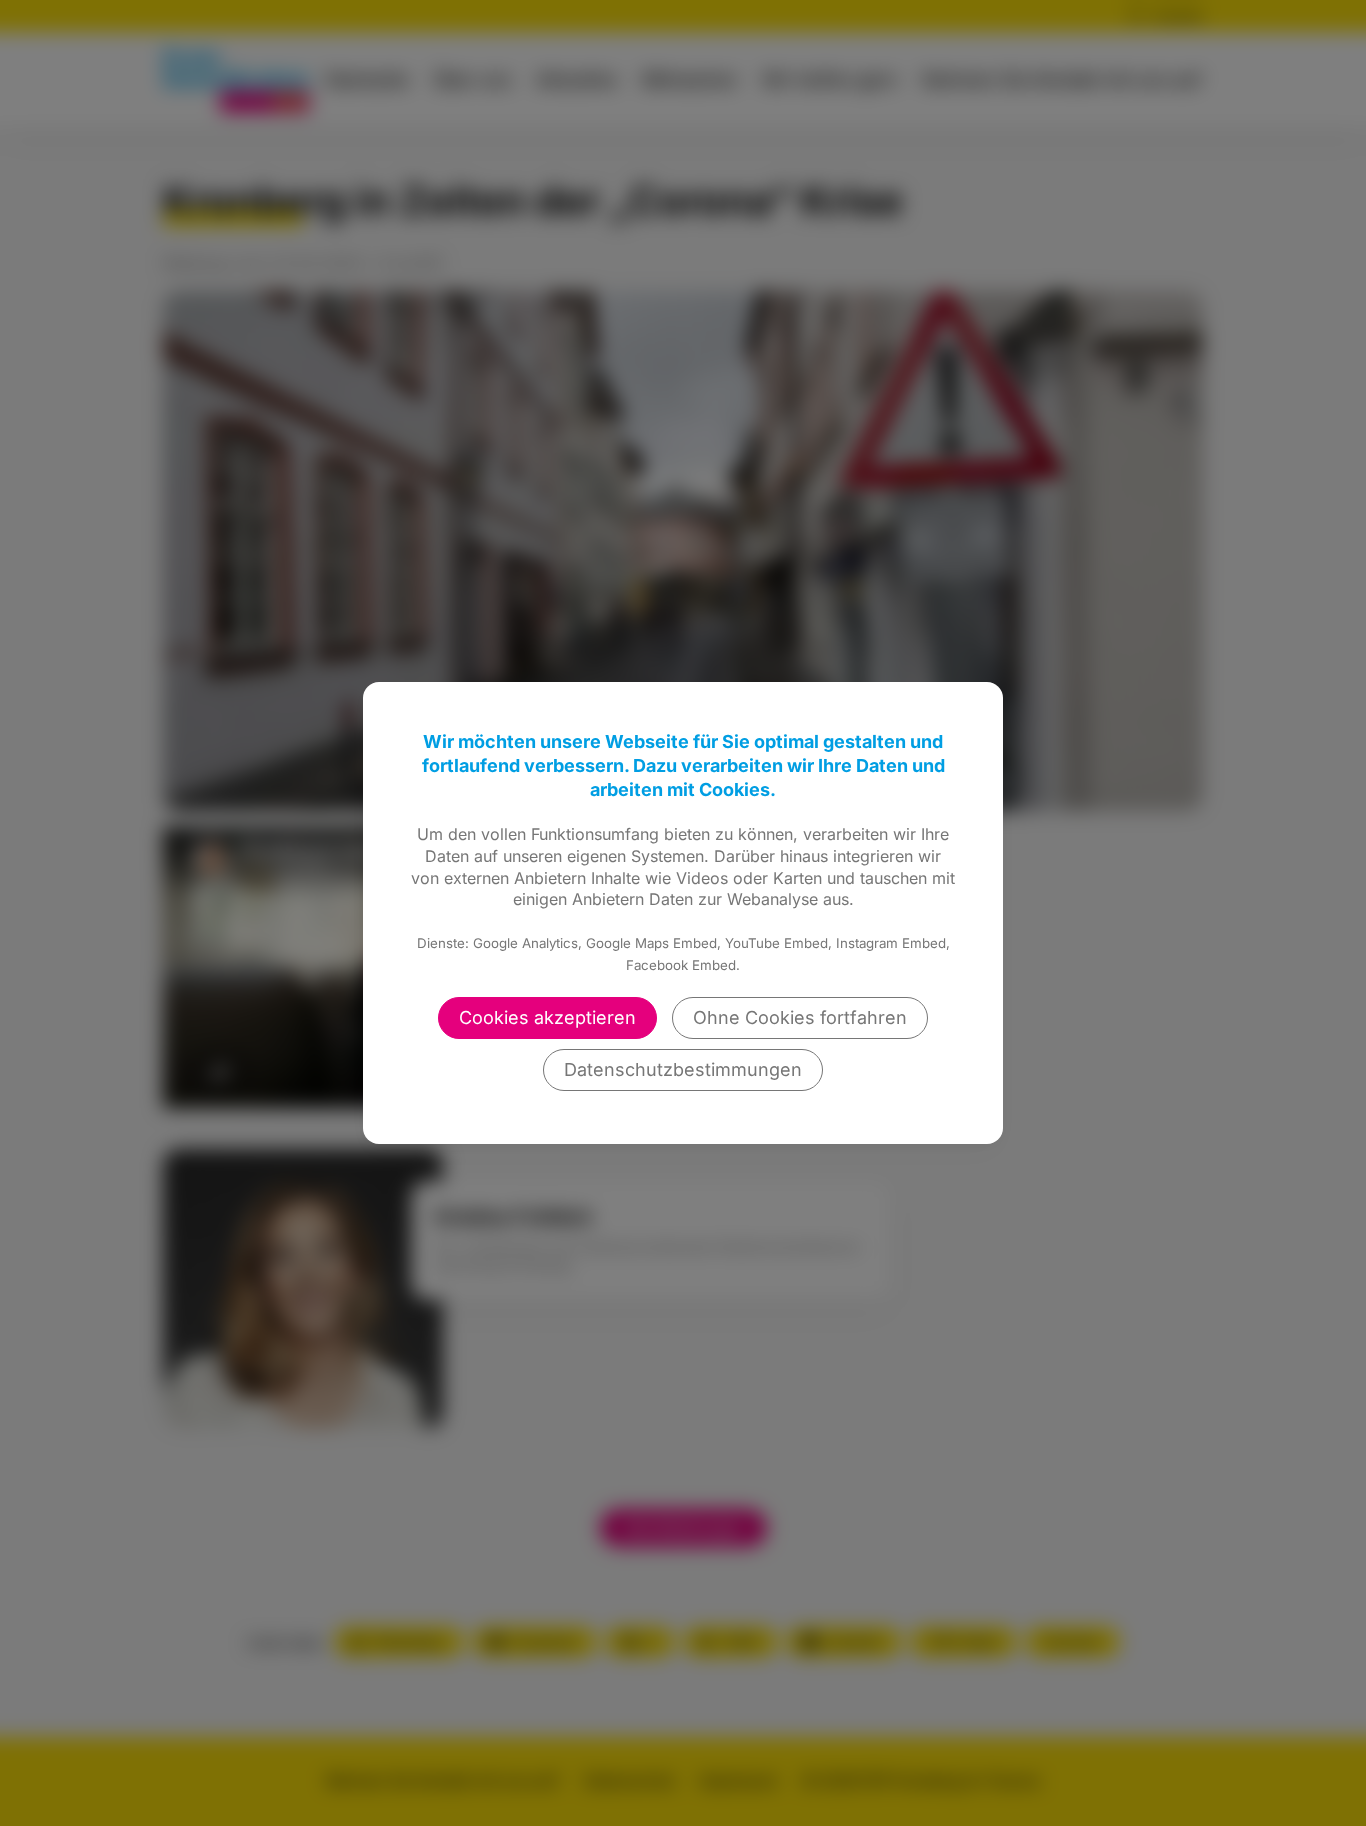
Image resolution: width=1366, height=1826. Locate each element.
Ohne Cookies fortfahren (800, 1017)
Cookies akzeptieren (547, 1017)
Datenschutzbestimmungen (683, 1069)
